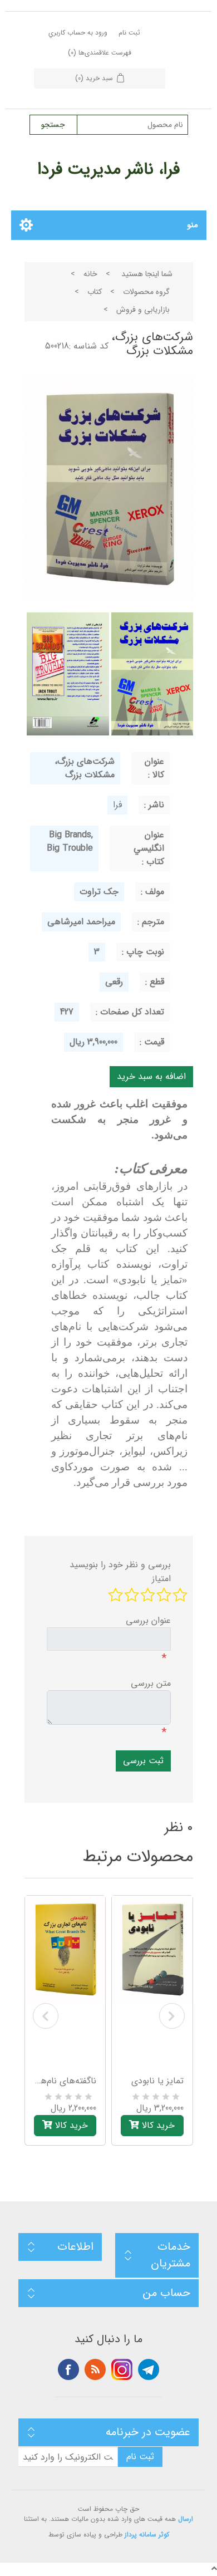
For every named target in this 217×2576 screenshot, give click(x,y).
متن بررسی (151, 1684)
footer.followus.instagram (122, 2369)
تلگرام (149, 2369)
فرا (117, 805)
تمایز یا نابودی (157, 2081)
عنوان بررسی (148, 1621)
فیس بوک (68, 2369)
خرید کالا (70, 2125)
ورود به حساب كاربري (78, 33)
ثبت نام (129, 33)
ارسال (186, 2519)
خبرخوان (95, 2369)
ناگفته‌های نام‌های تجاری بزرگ (65, 2081)
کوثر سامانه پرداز (147, 2535)
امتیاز (161, 1579)
